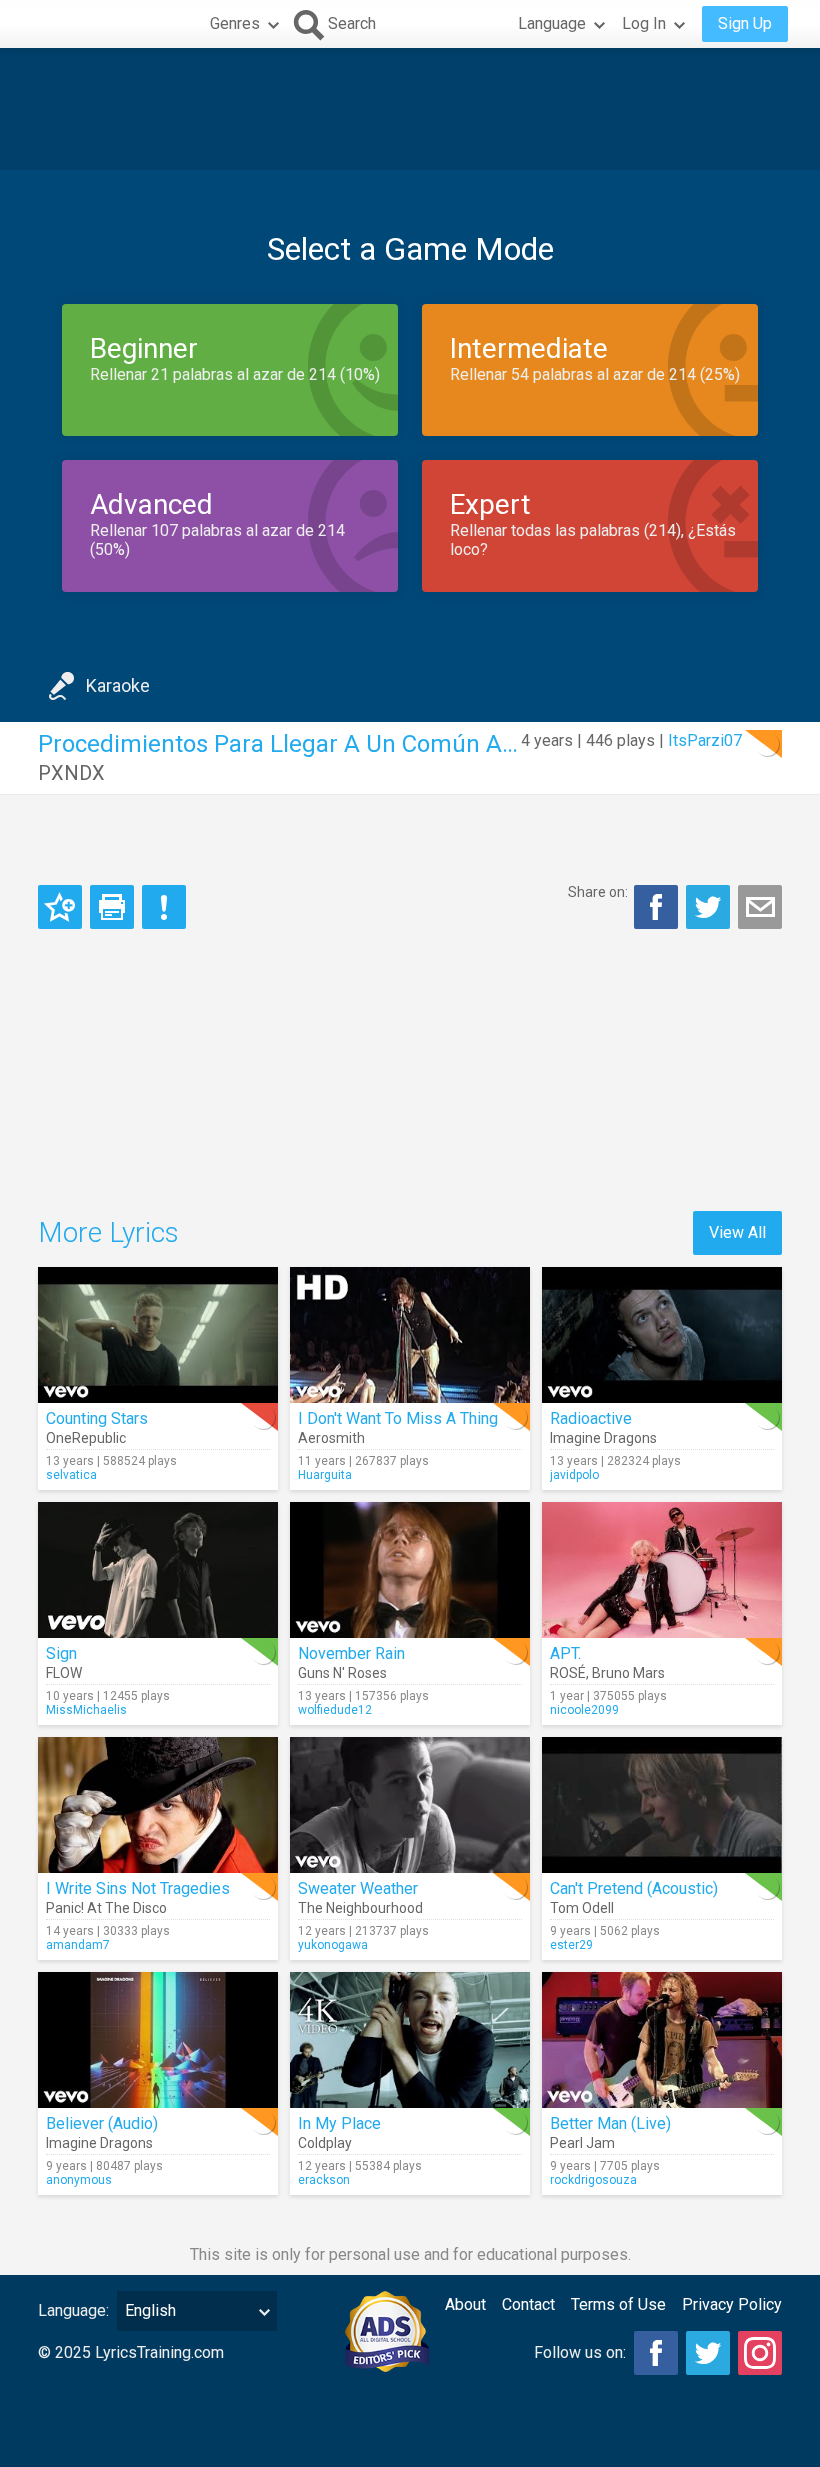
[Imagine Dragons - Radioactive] (662, 1335)
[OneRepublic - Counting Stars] (158, 1335)
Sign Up (745, 23)
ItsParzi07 (705, 740)
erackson (324, 2180)
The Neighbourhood (360, 1908)
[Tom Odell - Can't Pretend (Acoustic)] (662, 1805)
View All (737, 1232)
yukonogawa (333, 1945)
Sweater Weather (358, 1888)
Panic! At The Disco (106, 1908)
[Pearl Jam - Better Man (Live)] (662, 2040)
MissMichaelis (86, 1710)
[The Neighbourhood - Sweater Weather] (410, 1805)
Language (552, 23)
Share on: (598, 892)
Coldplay (325, 2143)
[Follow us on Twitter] (708, 2353)
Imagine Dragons (603, 1438)
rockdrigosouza (593, 2180)
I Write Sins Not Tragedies (138, 1888)
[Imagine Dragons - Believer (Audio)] (158, 2040)
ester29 (571, 1945)
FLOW (64, 1673)
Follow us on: (580, 2352)
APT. (565, 1653)
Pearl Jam (582, 2143)
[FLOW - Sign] (158, 1570)
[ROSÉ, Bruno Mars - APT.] (662, 1570)
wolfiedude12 (335, 1710)
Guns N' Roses (342, 1673)
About (465, 2304)
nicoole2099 (584, 1710)
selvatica (71, 1475)
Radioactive (591, 1418)
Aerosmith (331, 1438)
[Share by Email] (760, 907)
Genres (235, 23)
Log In (644, 23)
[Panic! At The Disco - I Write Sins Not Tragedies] (158, 1805)
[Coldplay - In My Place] (410, 2040)
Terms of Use (618, 2304)
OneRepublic (86, 1438)
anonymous (79, 2180)
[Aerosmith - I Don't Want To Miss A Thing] (410, 1335)
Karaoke (118, 685)
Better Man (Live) (610, 2123)
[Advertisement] (410, 109)
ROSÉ (568, 1673)
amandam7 (78, 1945)
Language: (73, 2310)
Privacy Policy (732, 2304)
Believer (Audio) (102, 2123)
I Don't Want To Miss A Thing (398, 1418)
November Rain (351, 1653)
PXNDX (71, 773)
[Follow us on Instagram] (760, 2353)
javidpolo (574, 1475)
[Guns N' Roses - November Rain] (410, 1570)
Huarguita (325, 1475)
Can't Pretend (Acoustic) (634, 1888)
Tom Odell (582, 1908)
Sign (61, 1653)
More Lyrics (108, 1232)
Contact (528, 2304)
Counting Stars (97, 1418)
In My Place (339, 2123)
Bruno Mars (628, 1673)
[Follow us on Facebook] (656, 2353)
